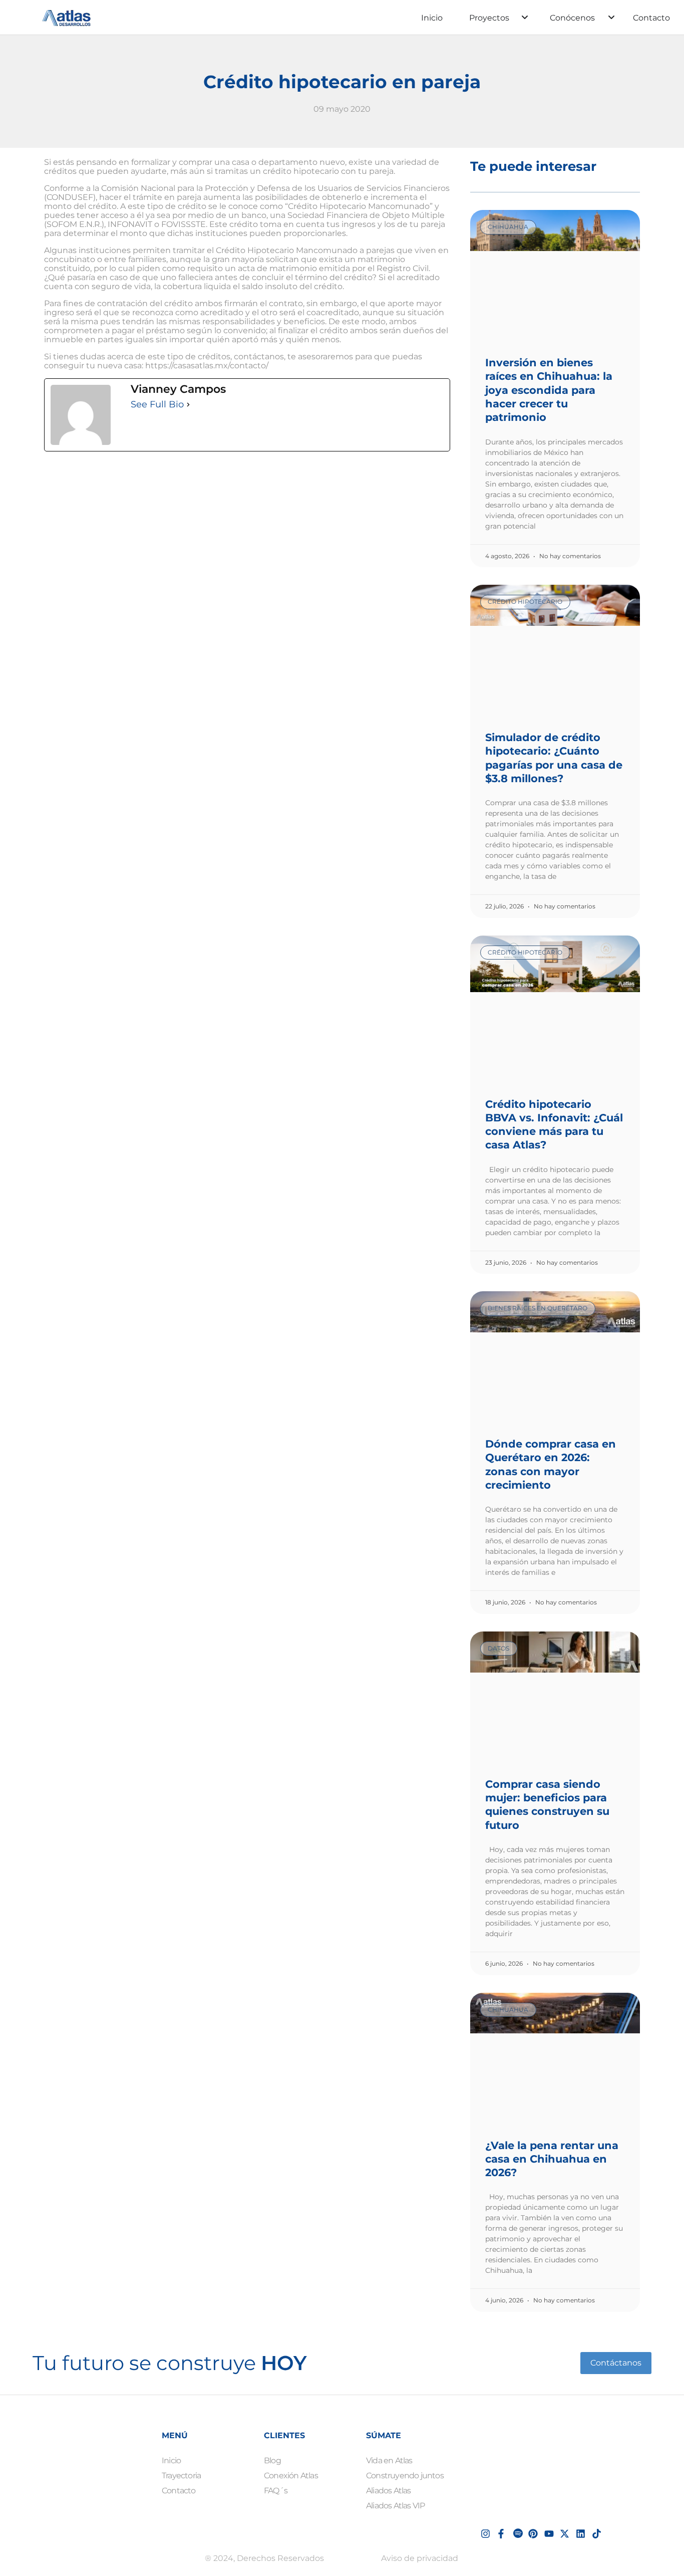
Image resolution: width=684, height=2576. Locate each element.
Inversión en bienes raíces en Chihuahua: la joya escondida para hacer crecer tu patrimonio (549, 390)
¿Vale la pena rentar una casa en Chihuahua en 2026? (552, 2159)
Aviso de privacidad (420, 2558)
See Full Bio (157, 404)
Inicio (432, 18)
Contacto (651, 18)
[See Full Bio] (188, 404)
